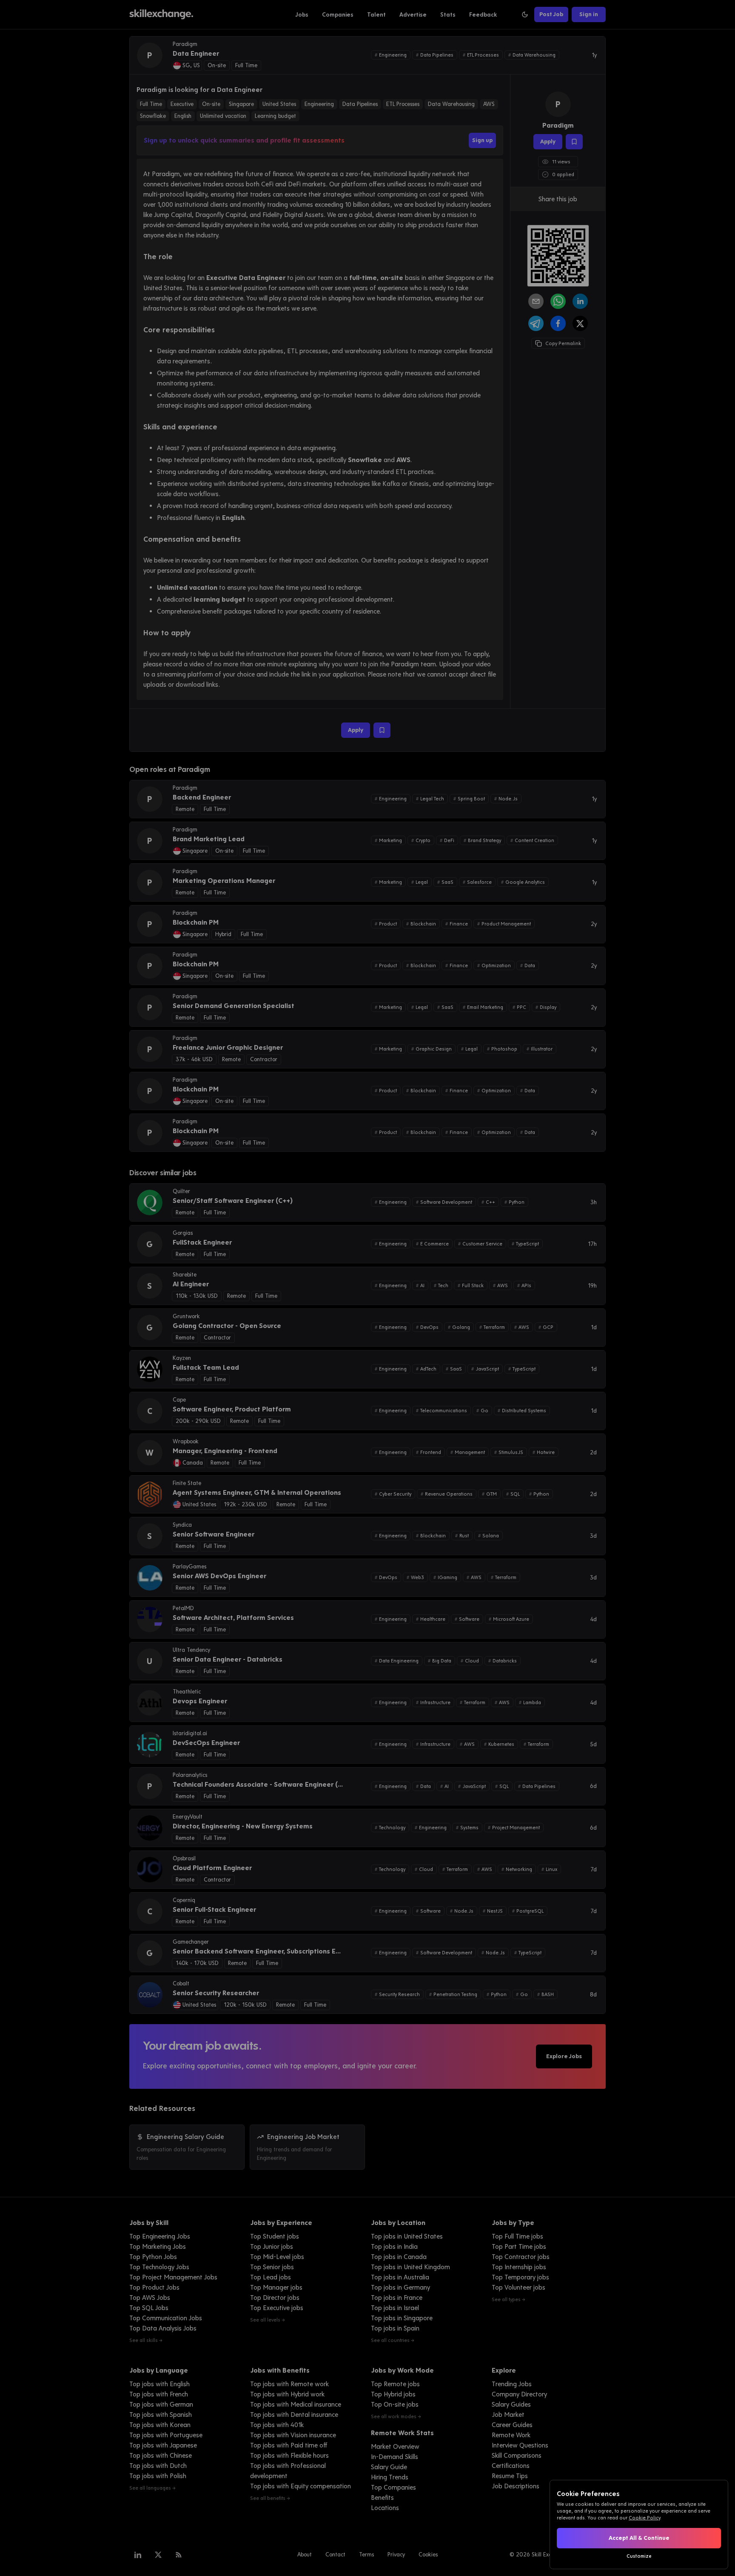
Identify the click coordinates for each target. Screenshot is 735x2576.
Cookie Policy (644, 2518)
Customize (639, 2556)
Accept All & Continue (639, 2538)
